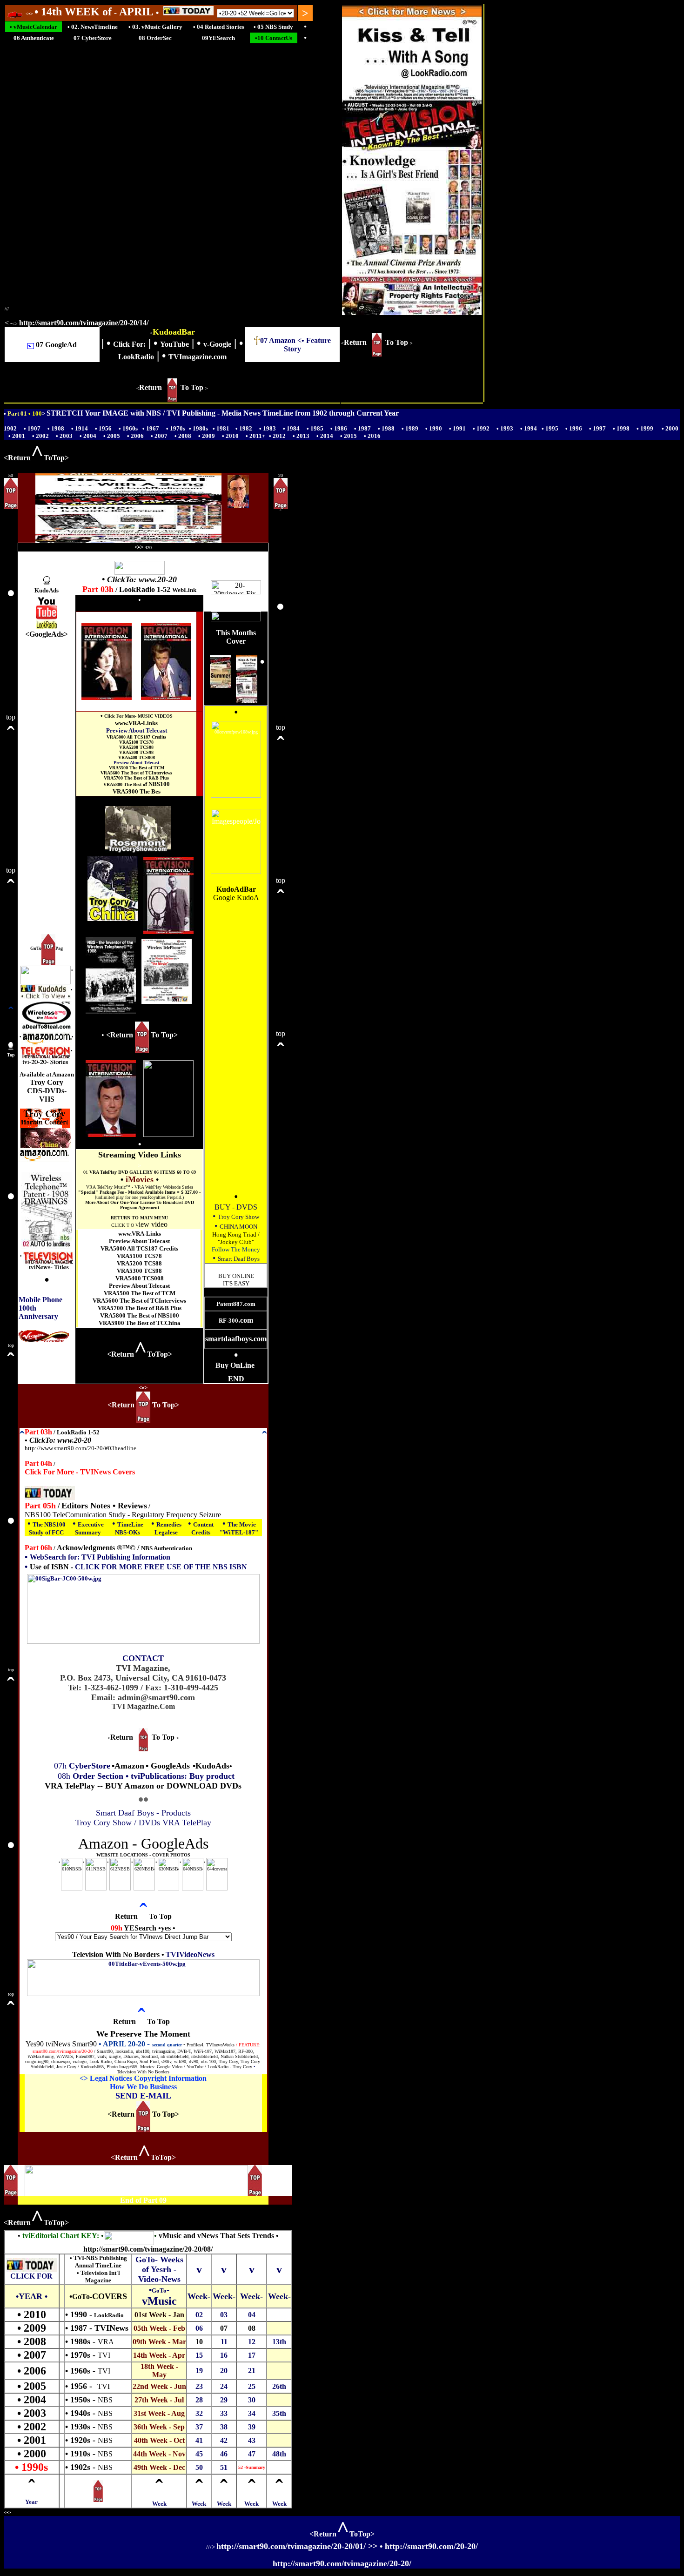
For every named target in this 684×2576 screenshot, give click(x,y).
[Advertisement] (47, 783)
